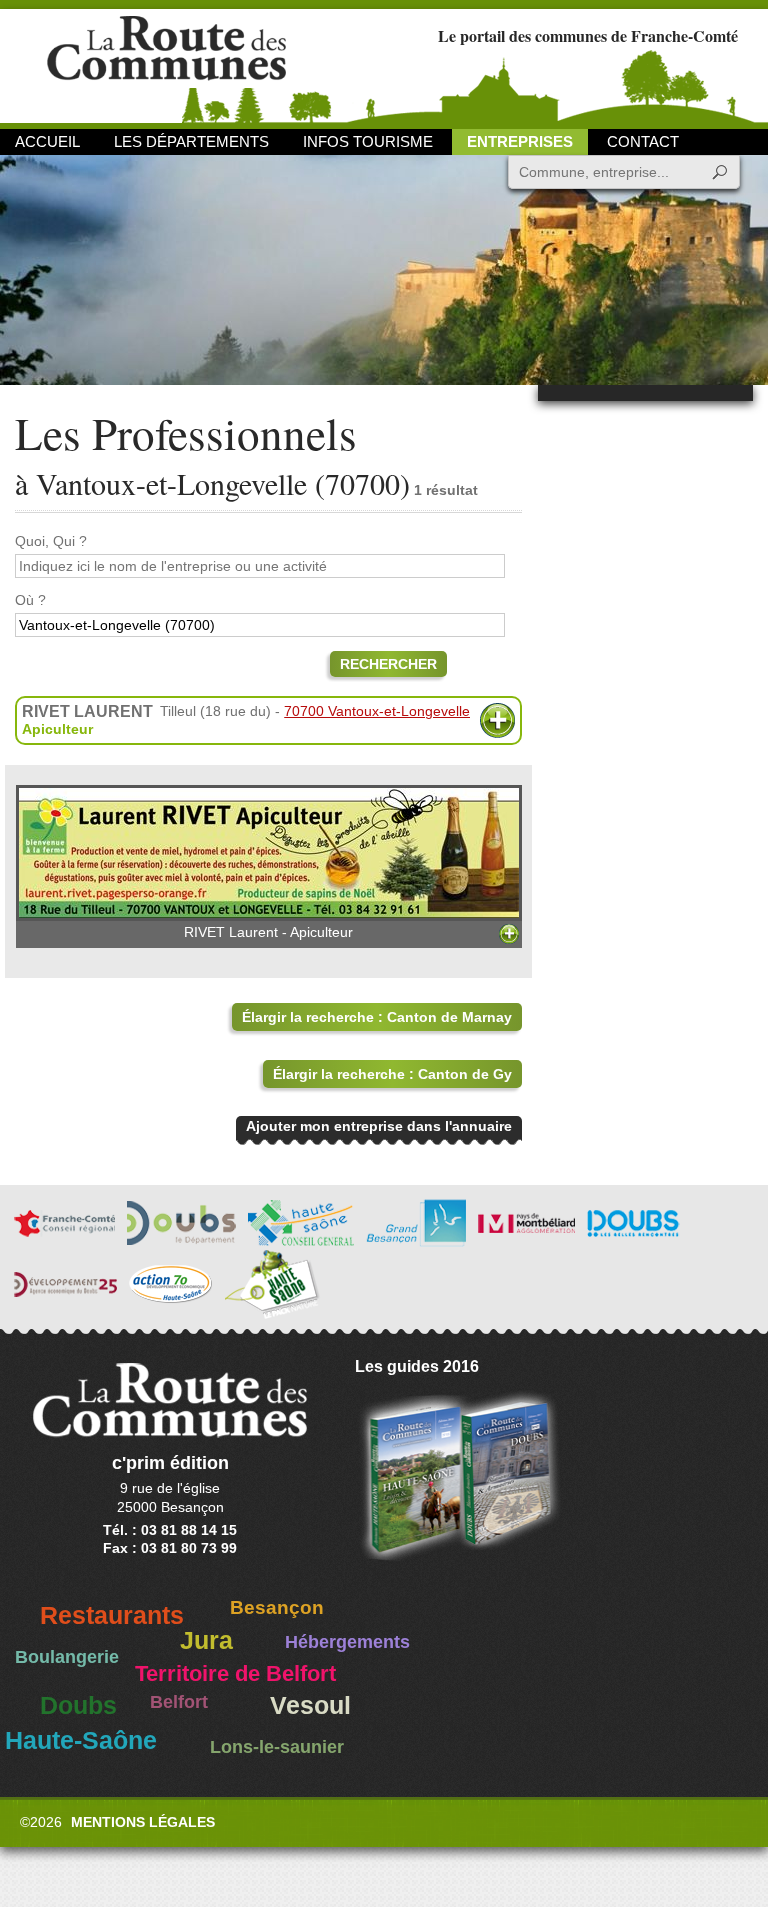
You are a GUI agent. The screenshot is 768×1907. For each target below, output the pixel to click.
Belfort (179, 1702)
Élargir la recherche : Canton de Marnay (377, 1017)
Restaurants (112, 1615)
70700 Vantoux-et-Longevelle (377, 711)
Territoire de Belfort (235, 1674)
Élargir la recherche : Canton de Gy (392, 1074)
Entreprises (520, 141)
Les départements (191, 141)
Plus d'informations (497, 720)
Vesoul (310, 1705)
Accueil (47, 141)
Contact (643, 141)
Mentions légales (143, 1822)
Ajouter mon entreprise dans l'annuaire (379, 1126)
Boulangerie (67, 1657)
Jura (206, 1640)
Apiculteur (57, 729)
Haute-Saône (81, 1740)
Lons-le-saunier (277, 1747)
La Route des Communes (166, 64)
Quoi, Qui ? (51, 541)
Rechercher (388, 664)
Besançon (277, 1607)
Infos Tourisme (368, 141)
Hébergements (347, 1642)
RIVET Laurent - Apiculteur (268, 932)
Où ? (30, 600)
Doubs (78, 1705)
